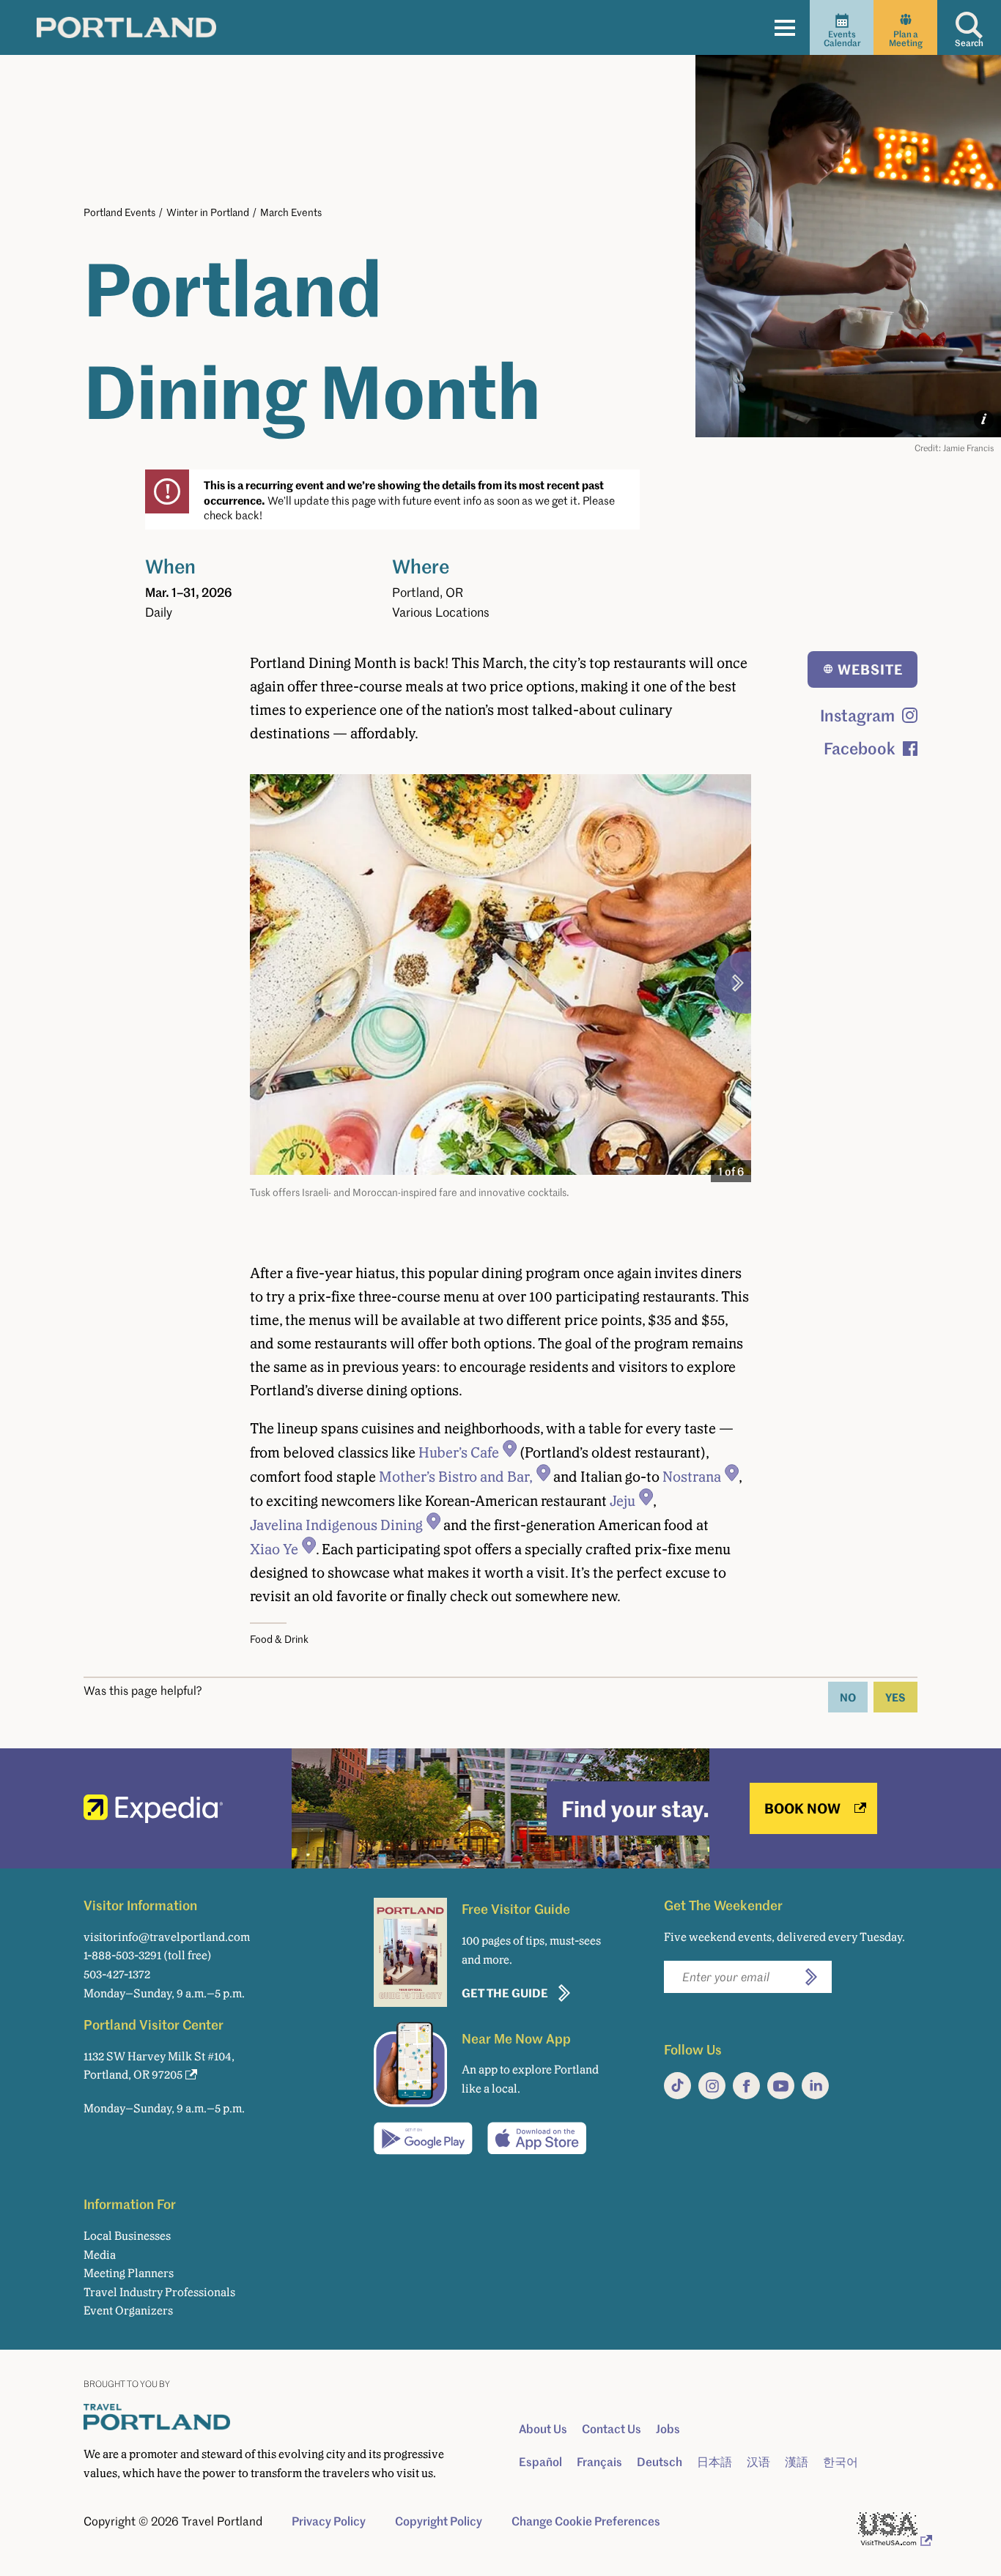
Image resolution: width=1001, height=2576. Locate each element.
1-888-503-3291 (122, 1955)
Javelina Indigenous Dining (336, 1525)
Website (870, 669)
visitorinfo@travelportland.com (167, 1937)
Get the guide (505, 1993)
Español (540, 2462)
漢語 (797, 2462)
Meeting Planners (129, 2273)
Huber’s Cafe (459, 1452)
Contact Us (612, 2429)
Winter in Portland (208, 212)
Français (599, 2462)
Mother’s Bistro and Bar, (456, 1477)
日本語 (714, 2462)
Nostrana (692, 1477)
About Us (543, 2429)
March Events (291, 212)
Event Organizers (128, 2310)
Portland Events (119, 212)
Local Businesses (127, 2236)
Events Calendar (842, 38)
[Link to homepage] (126, 27)
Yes (895, 1697)
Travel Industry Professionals (159, 2292)
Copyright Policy (439, 2521)
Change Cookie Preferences (586, 2521)
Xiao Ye (274, 1549)
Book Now (802, 1808)
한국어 (841, 2462)
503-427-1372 (117, 1974)
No (848, 1697)
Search (969, 43)
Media (100, 2255)
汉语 (758, 2462)
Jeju (623, 1501)
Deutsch (660, 2462)
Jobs (668, 2429)
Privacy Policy (329, 2521)
